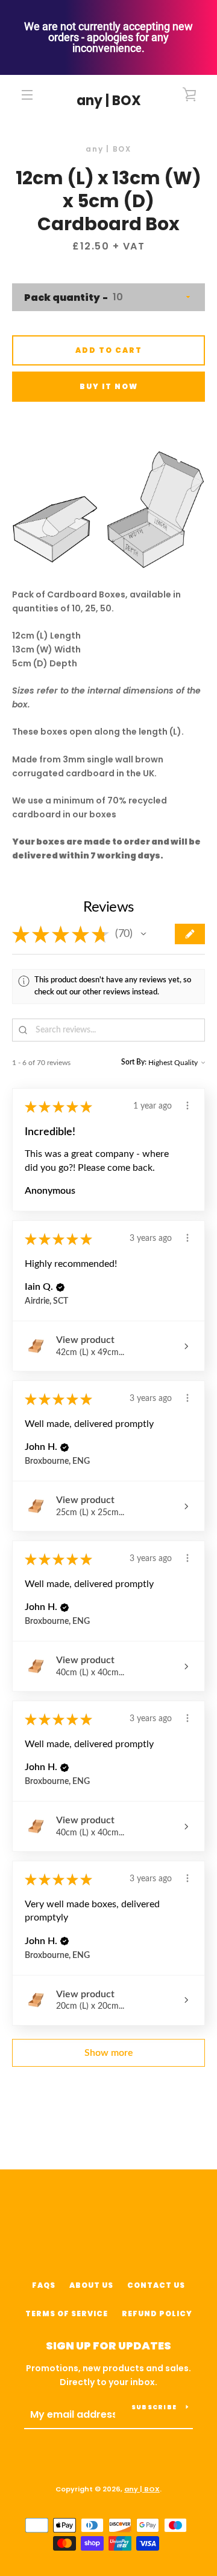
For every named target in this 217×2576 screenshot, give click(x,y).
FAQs (44, 2285)
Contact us (156, 2285)
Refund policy (157, 2314)
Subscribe (154, 2407)
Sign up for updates (108, 2346)
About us (91, 2285)
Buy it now (109, 386)
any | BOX (109, 101)
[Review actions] (187, 1106)
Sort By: (134, 1062)
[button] (143, 934)
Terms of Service (67, 2314)
